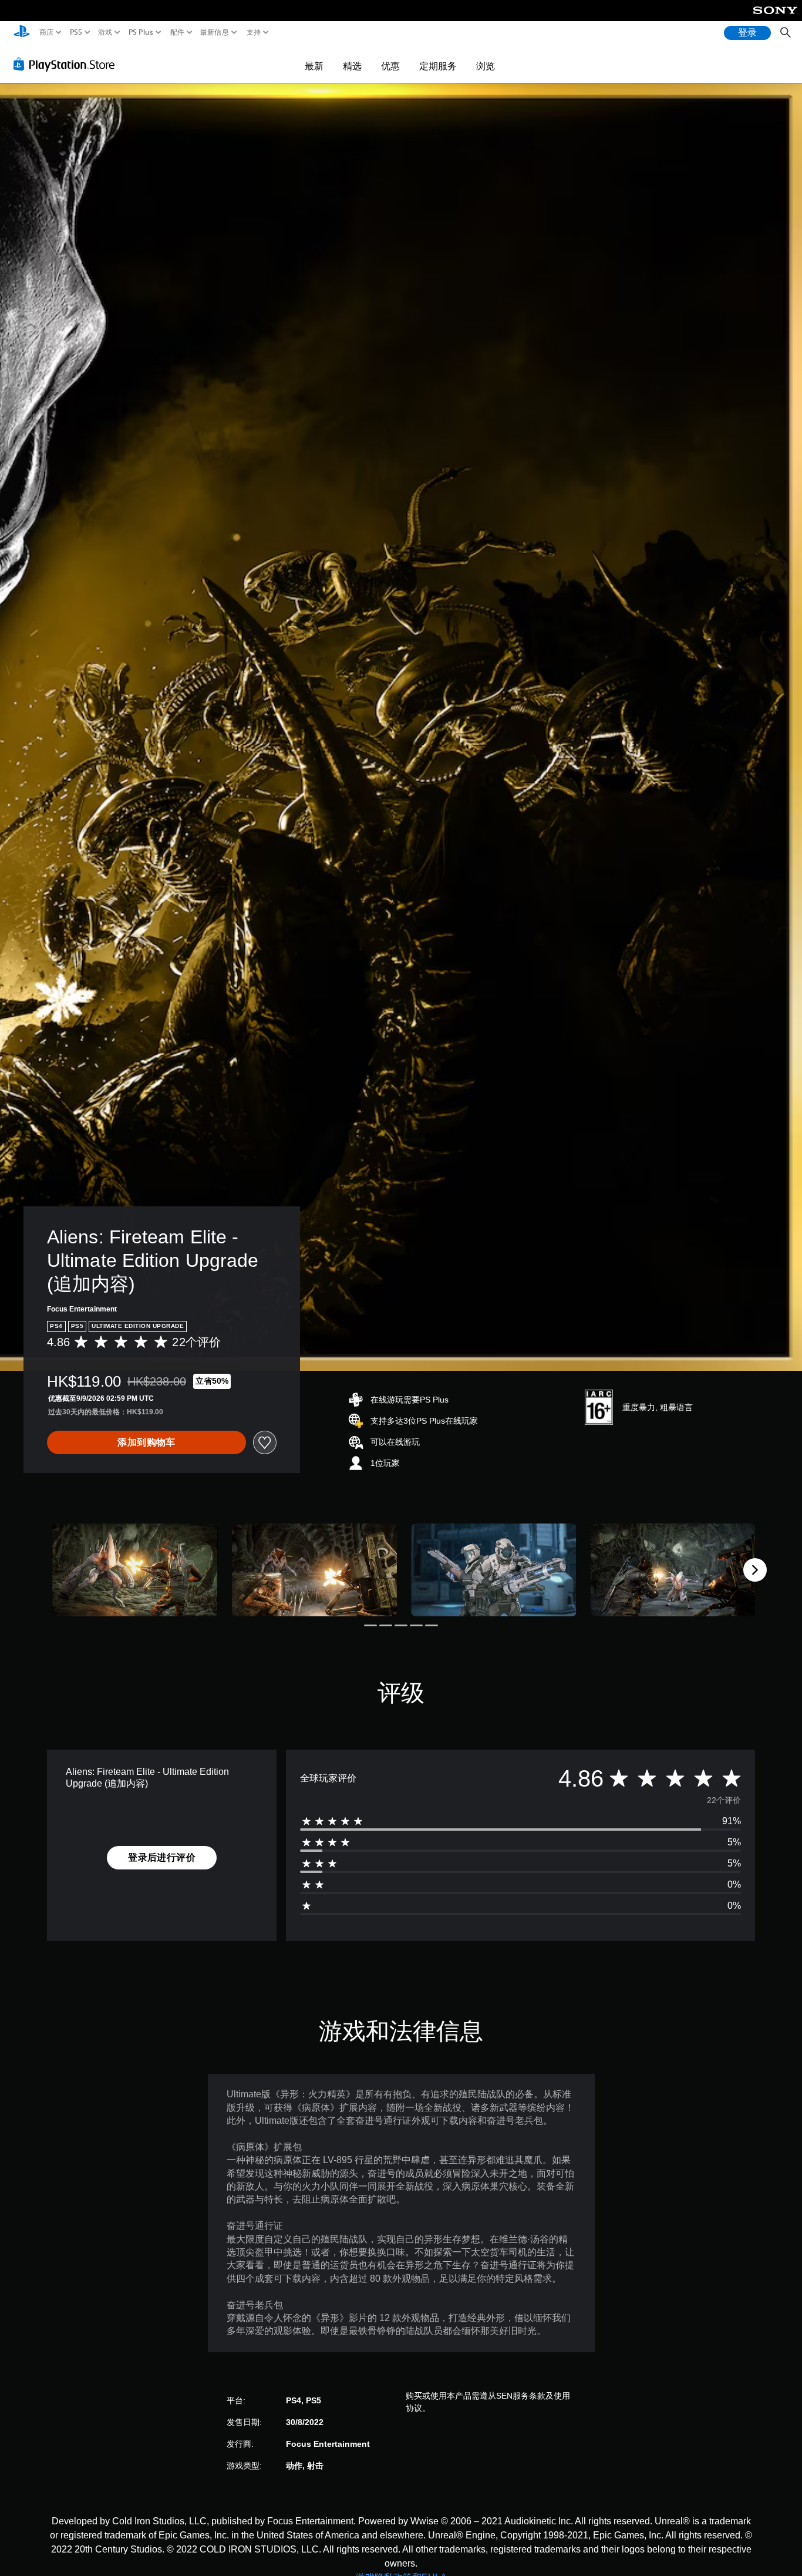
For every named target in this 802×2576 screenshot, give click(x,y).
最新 (314, 66)
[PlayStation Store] (67, 64)
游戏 (105, 32)
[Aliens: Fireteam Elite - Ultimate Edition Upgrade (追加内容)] (135, 1570)
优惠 (390, 66)
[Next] (755, 1570)
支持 (254, 32)
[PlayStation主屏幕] (22, 33)
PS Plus (140, 32)
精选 (352, 66)
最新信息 (215, 32)
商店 (47, 32)
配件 (177, 32)
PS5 (75, 32)
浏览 (486, 66)
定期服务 (438, 66)
